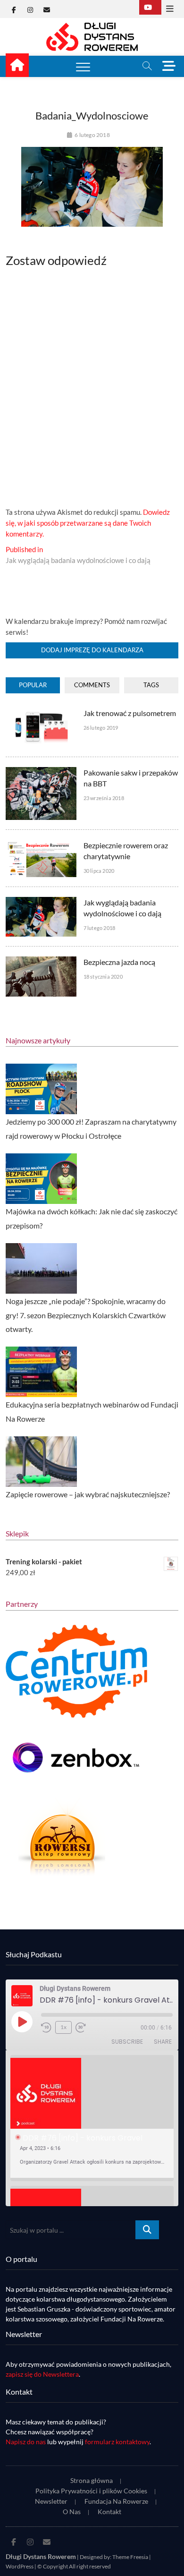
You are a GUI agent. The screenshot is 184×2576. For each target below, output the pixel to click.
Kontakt (109, 2512)
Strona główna (92, 2480)
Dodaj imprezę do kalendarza (92, 650)
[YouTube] (150, 7)
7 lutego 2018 (100, 928)
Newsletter (51, 2501)
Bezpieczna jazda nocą (119, 962)
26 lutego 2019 (101, 728)
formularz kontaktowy (117, 2442)
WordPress (20, 2566)
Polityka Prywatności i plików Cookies (91, 2491)
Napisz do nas (26, 2442)
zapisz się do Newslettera (42, 2374)
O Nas (72, 2512)
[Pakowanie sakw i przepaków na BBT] (41, 772)
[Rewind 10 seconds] (46, 2028)
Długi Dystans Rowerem (41, 2556)
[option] (92, 2118)
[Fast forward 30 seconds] (81, 2028)
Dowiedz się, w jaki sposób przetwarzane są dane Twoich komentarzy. (88, 523)
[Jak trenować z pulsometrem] (41, 713)
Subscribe (127, 2042)
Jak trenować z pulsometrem (130, 713)
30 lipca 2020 (99, 871)
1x (63, 2027)
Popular (33, 685)
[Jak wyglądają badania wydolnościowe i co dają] (41, 902)
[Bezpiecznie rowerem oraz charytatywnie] (41, 845)
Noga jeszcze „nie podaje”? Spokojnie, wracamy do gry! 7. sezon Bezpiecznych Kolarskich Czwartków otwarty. (86, 1315)
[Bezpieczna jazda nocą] (41, 962)
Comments (92, 685)
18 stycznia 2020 (103, 977)
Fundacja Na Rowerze (116, 2501)
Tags (151, 685)
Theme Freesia (130, 2557)
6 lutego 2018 (92, 135)
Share (163, 2042)
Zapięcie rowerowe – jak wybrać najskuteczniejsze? (88, 1494)
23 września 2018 (104, 798)
